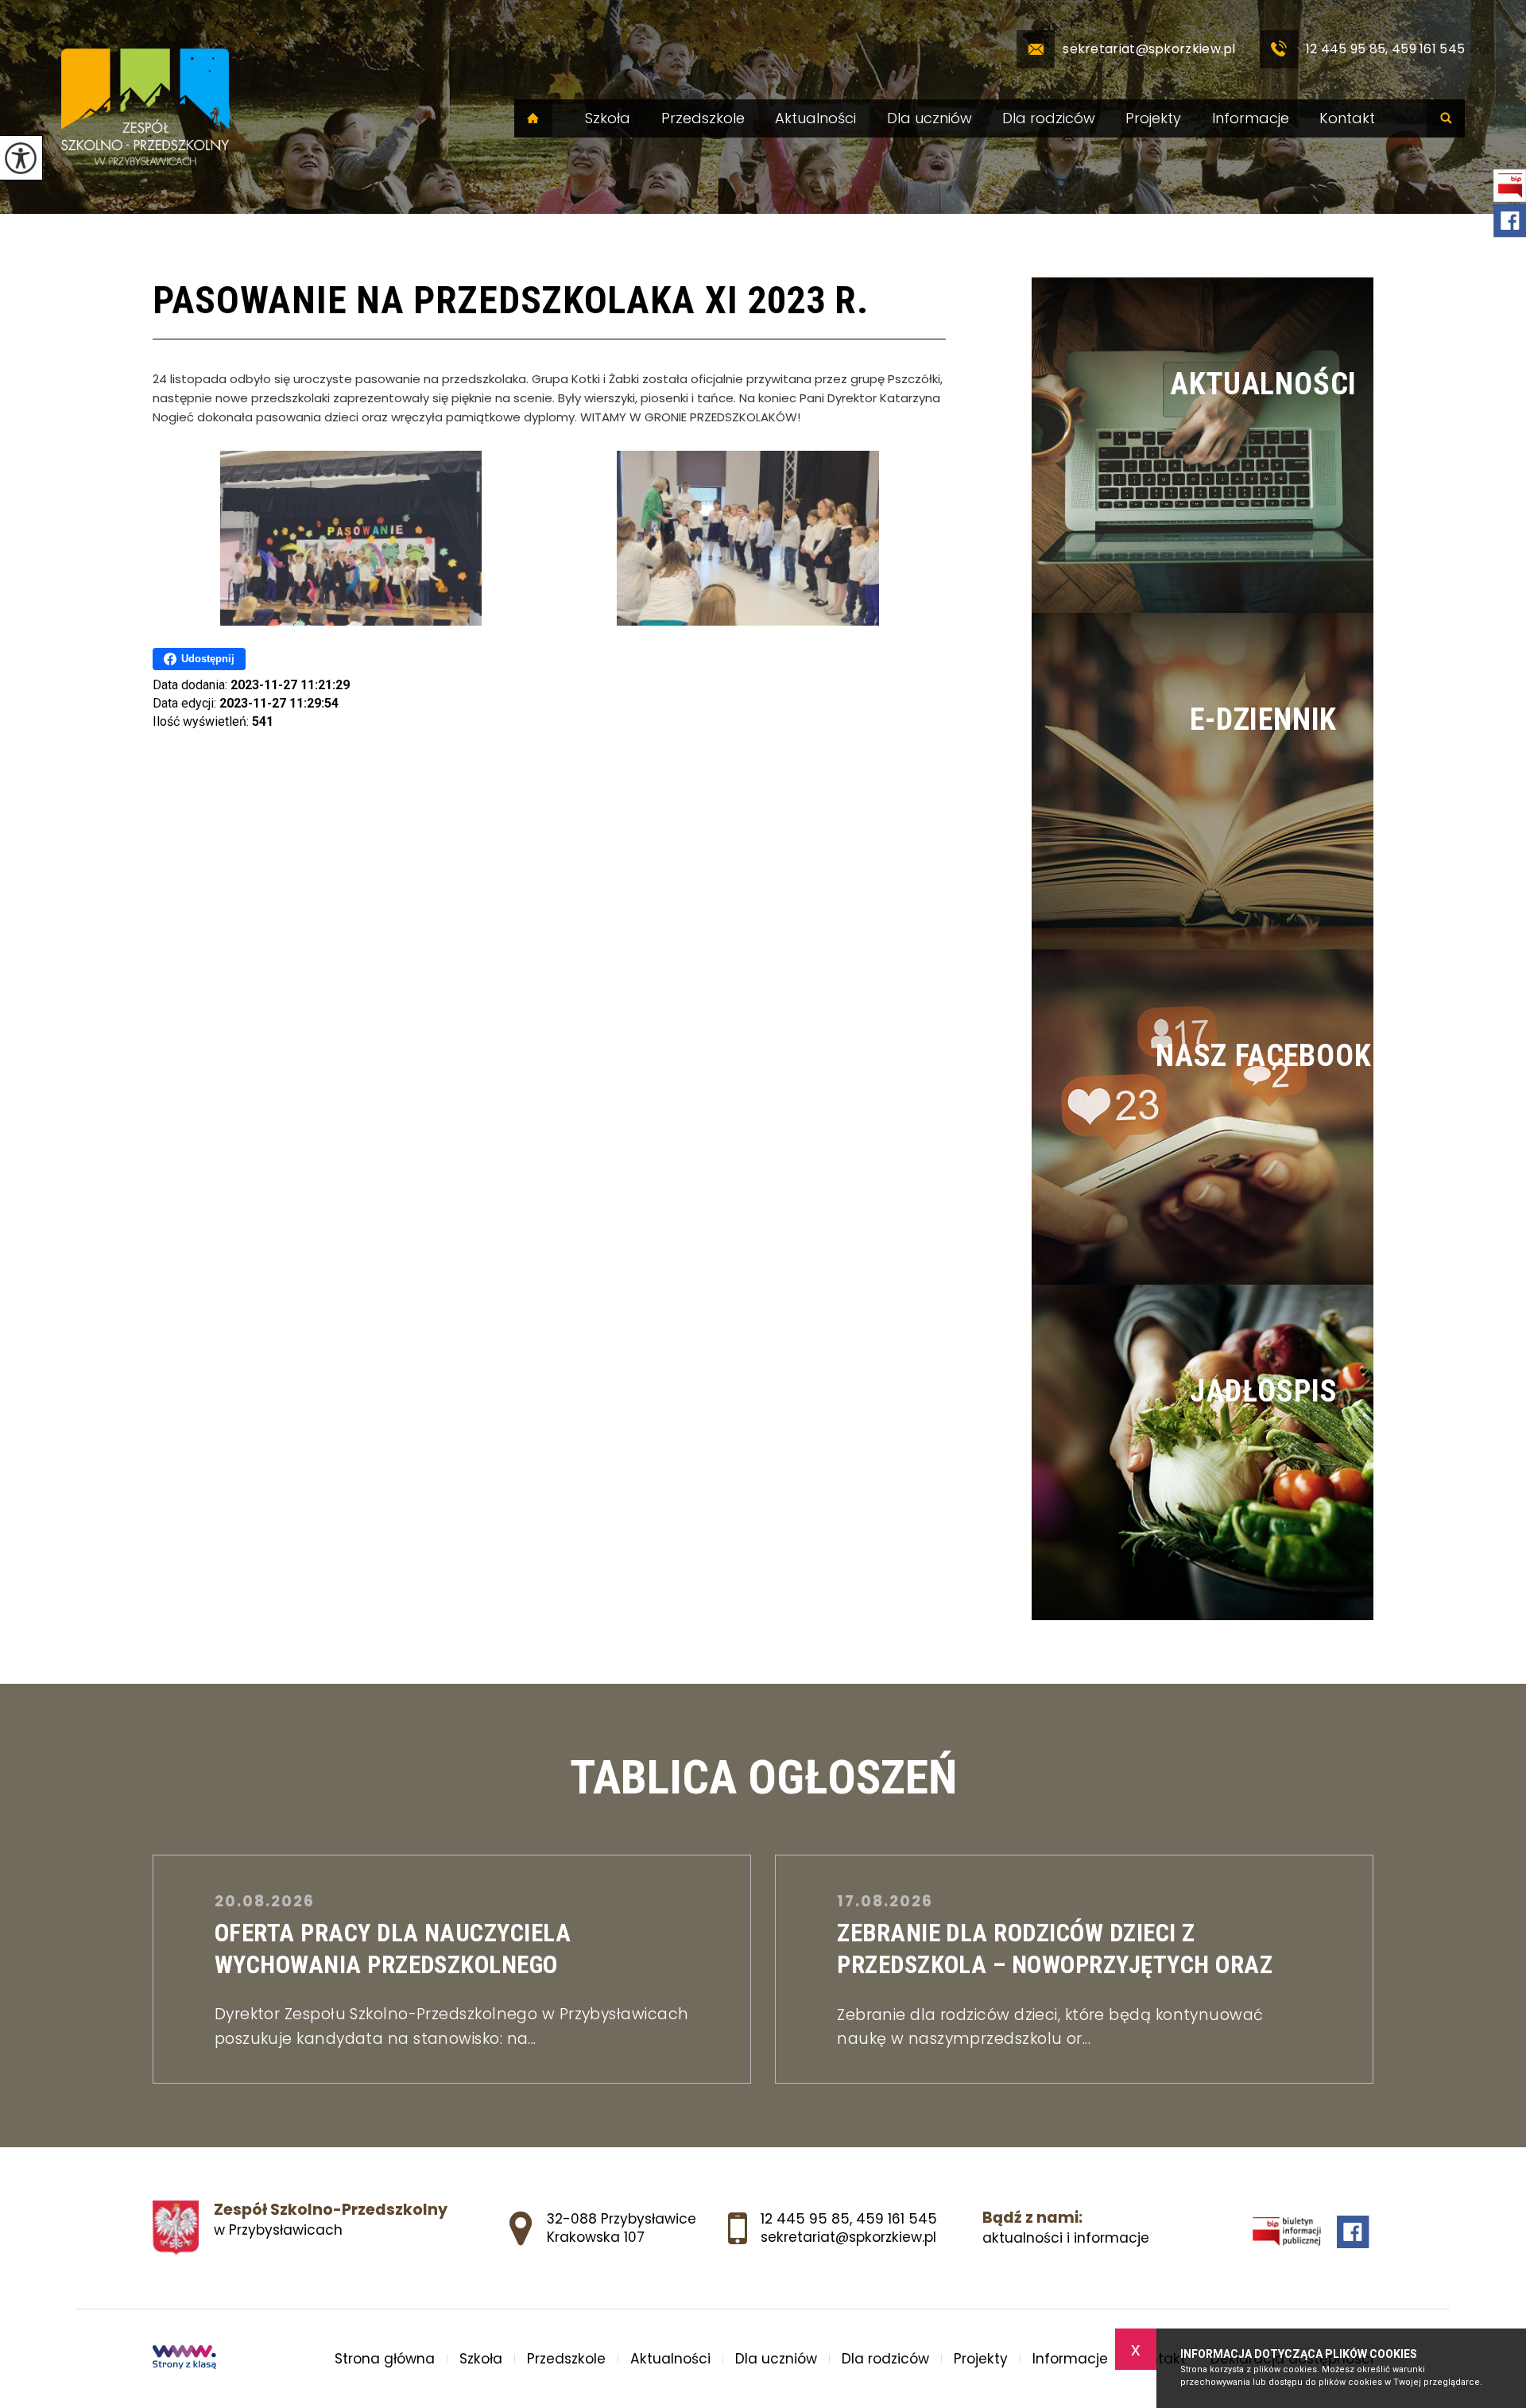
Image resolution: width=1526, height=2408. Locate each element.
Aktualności (815, 118)
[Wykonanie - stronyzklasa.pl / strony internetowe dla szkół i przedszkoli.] (184, 2359)
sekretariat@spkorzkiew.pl (1149, 49)
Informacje (1251, 118)
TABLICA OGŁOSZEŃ (763, 1778)
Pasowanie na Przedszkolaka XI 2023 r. (511, 300)
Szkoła (608, 118)
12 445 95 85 (805, 2219)
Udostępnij (208, 659)
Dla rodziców (1049, 118)
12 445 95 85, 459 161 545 (1386, 49)
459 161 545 (897, 2219)
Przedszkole (703, 118)
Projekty (1153, 118)
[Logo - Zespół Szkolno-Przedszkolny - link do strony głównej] (145, 107)
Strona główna (533, 118)
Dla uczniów (930, 118)
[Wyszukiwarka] (1446, 118)
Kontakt (1347, 118)
